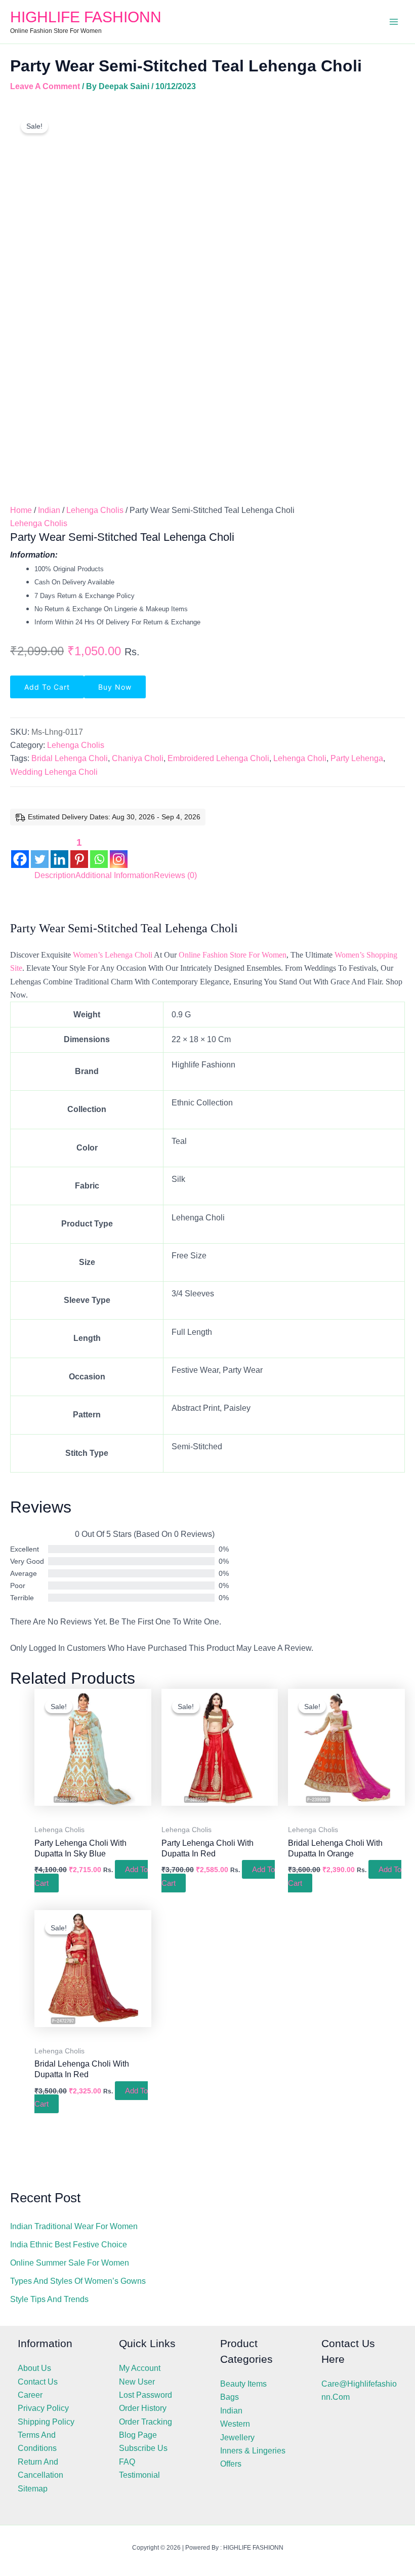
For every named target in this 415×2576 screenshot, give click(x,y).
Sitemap (33, 2489)
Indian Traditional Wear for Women (74, 2226)
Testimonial (139, 2475)
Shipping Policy (46, 2422)
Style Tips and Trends (49, 2299)
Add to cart (47, 687)
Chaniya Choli (138, 758)
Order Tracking (146, 2422)
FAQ (127, 2462)
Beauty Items (243, 2384)
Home (21, 510)
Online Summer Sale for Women (70, 2263)
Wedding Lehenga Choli (54, 772)
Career (30, 2395)
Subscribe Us (143, 2448)
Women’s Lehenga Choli (113, 955)
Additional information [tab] (115, 875)
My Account (140, 2368)
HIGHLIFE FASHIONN (86, 17)
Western (235, 2424)
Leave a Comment (45, 86)
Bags (230, 2397)
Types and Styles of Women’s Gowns (78, 2281)
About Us (34, 2368)
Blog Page (138, 2435)
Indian (49, 510)
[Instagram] (119, 851)
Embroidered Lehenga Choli (218, 758)
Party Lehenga (357, 758)
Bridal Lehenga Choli (70, 758)
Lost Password (146, 2395)
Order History (143, 2408)
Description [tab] (55, 875)
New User (137, 2382)
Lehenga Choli (300, 758)
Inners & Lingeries (253, 2451)
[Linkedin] (59, 851)
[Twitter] (40, 851)
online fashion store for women (233, 955)
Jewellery (237, 2438)
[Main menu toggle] (394, 22)
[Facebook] (20, 851)
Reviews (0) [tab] (175, 875)
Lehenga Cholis (95, 510)
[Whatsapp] (99, 851)
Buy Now (115, 687)
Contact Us (38, 2382)
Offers (231, 2464)
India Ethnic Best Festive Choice (69, 2245)
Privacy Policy (43, 2408)
